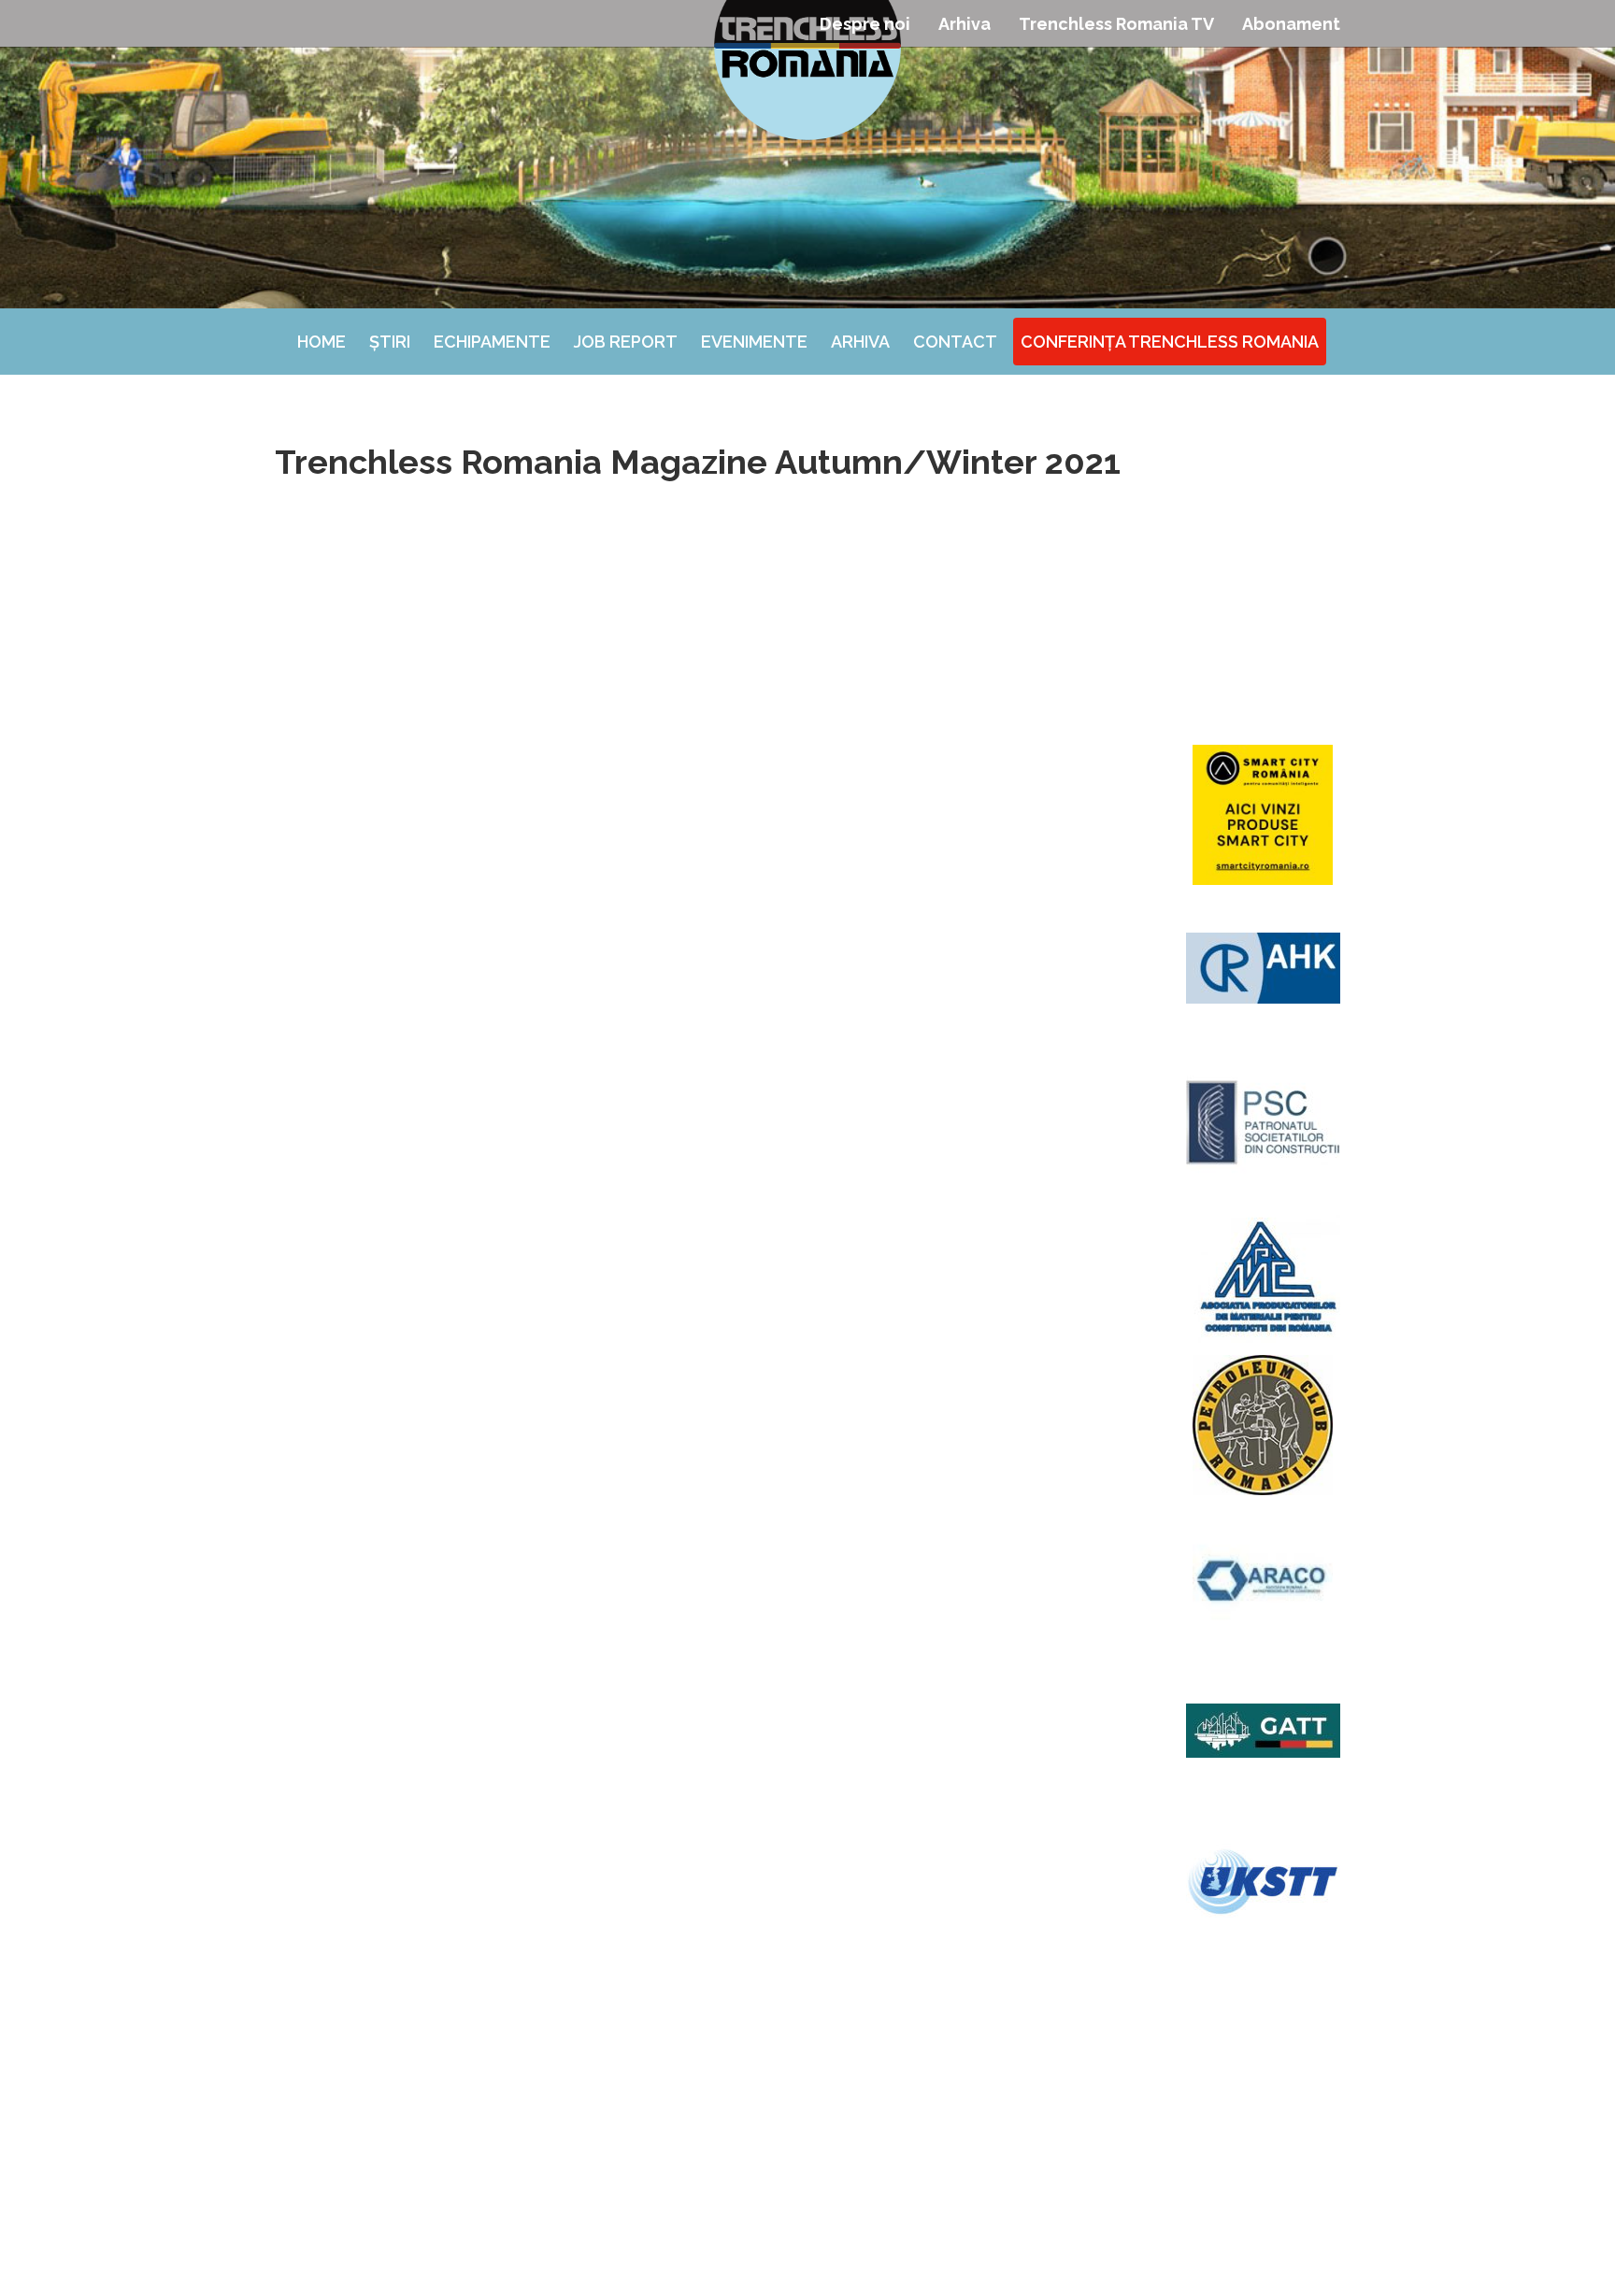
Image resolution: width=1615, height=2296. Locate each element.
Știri (390, 342)
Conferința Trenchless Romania (1170, 342)
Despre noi (865, 24)
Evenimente (754, 342)
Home (322, 342)
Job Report (626, 342)
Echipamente (492, 342)
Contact (955, 342)
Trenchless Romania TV (1116, 24)
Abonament (1291, 24)
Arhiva (965, 24)
